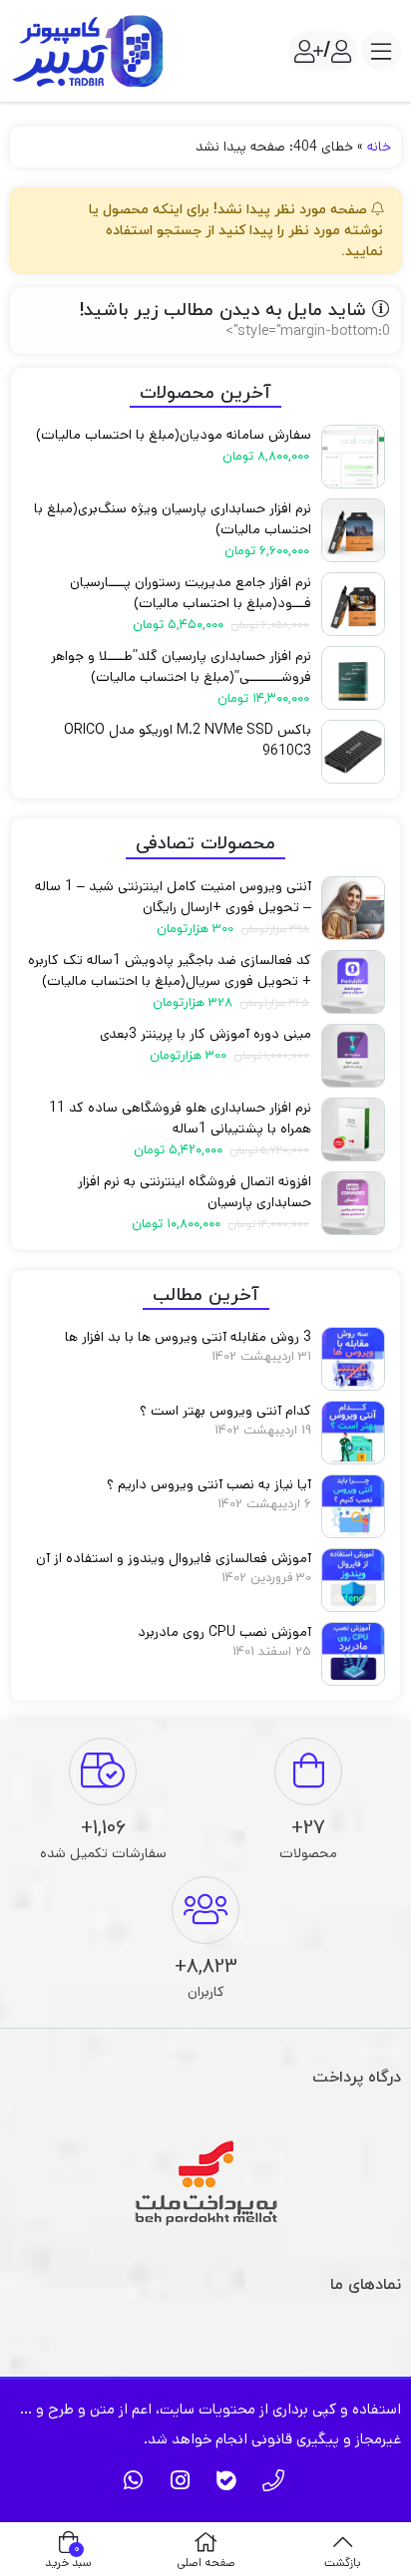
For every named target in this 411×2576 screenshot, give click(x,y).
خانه (379, 147)
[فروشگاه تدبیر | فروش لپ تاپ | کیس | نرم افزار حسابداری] (90, 51)
